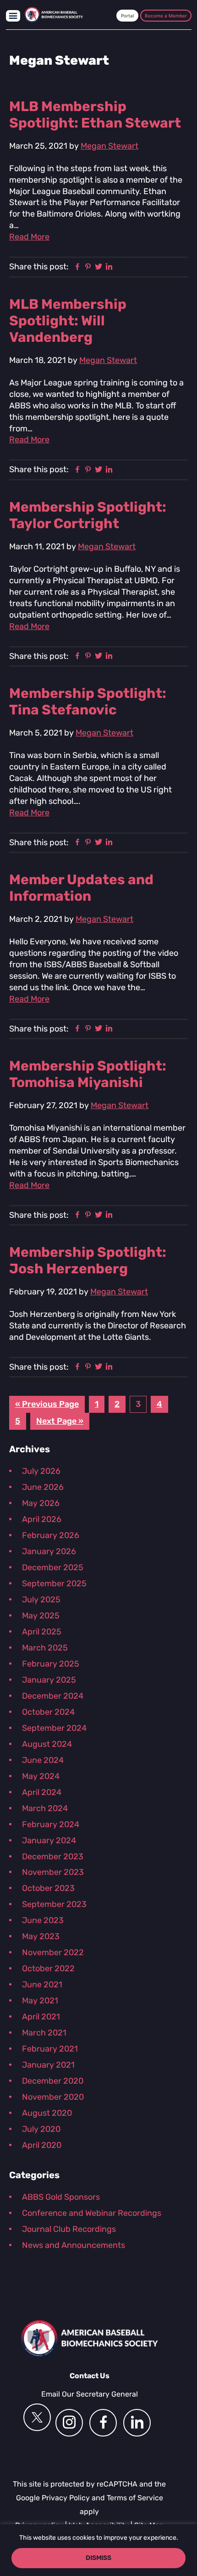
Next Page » (60, 1423)
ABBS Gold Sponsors (61, 2197)
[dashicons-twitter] (37, 2417)
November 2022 (53, 1952)
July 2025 (41, 1600)
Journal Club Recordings (69, 2229)
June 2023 (43, 1920)
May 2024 (41, 1776)
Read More (29, 237)
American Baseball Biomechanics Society (54, 15)
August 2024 (47, 1744)
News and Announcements (74, 2245)
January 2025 (49, 1680)
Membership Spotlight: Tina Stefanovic (88, 702)
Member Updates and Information (81, 888)
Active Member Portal (127, 16)
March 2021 (44, 2033)
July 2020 (41, 2129)
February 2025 (51, 1664)
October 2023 (48, 1888)
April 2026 (42, 1519)
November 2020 (53, 2097)
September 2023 (54, 1904)
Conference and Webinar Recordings (92, 2213)
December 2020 (53, 2081)
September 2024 (54, 1728)
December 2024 (53, 1696)
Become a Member (166, 16)
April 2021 (41, 2017)
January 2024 (49, 1840)
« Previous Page (47, 1406)
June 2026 (43, 1487)
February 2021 (50, 2049)
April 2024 (42, 1792)
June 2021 (42, 1985)
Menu (13, 16)
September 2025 (54, 1584)
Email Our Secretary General (90, 2394)
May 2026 (41, 1503)
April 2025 (42, 1632)
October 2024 (48, 1712)
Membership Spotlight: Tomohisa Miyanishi (88, 1074)
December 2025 (53, 1567)
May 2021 (40, 2001)
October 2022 (48, 1968)
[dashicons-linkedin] (137, 2423)
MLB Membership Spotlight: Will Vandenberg (68, 321)
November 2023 (53, 1872)
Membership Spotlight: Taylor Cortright (88, 515)
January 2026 (49, 1551)
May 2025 (41, 1616)
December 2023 (53, 1857)
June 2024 (43, 1760)
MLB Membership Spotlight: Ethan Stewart (95, 115)
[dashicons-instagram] (69, 2423)
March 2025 (45, 1648)
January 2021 (48, 2065)
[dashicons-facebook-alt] (103, 2423)
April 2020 (42, 2145)
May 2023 (41, 1936)
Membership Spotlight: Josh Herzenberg (88, 1260)
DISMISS (98, 2558)
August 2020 (47, 2113)
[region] (98, 2550)
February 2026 (51, 1535)
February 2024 (51, 1824)
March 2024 (45, 1808)
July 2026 (41, 1471)
